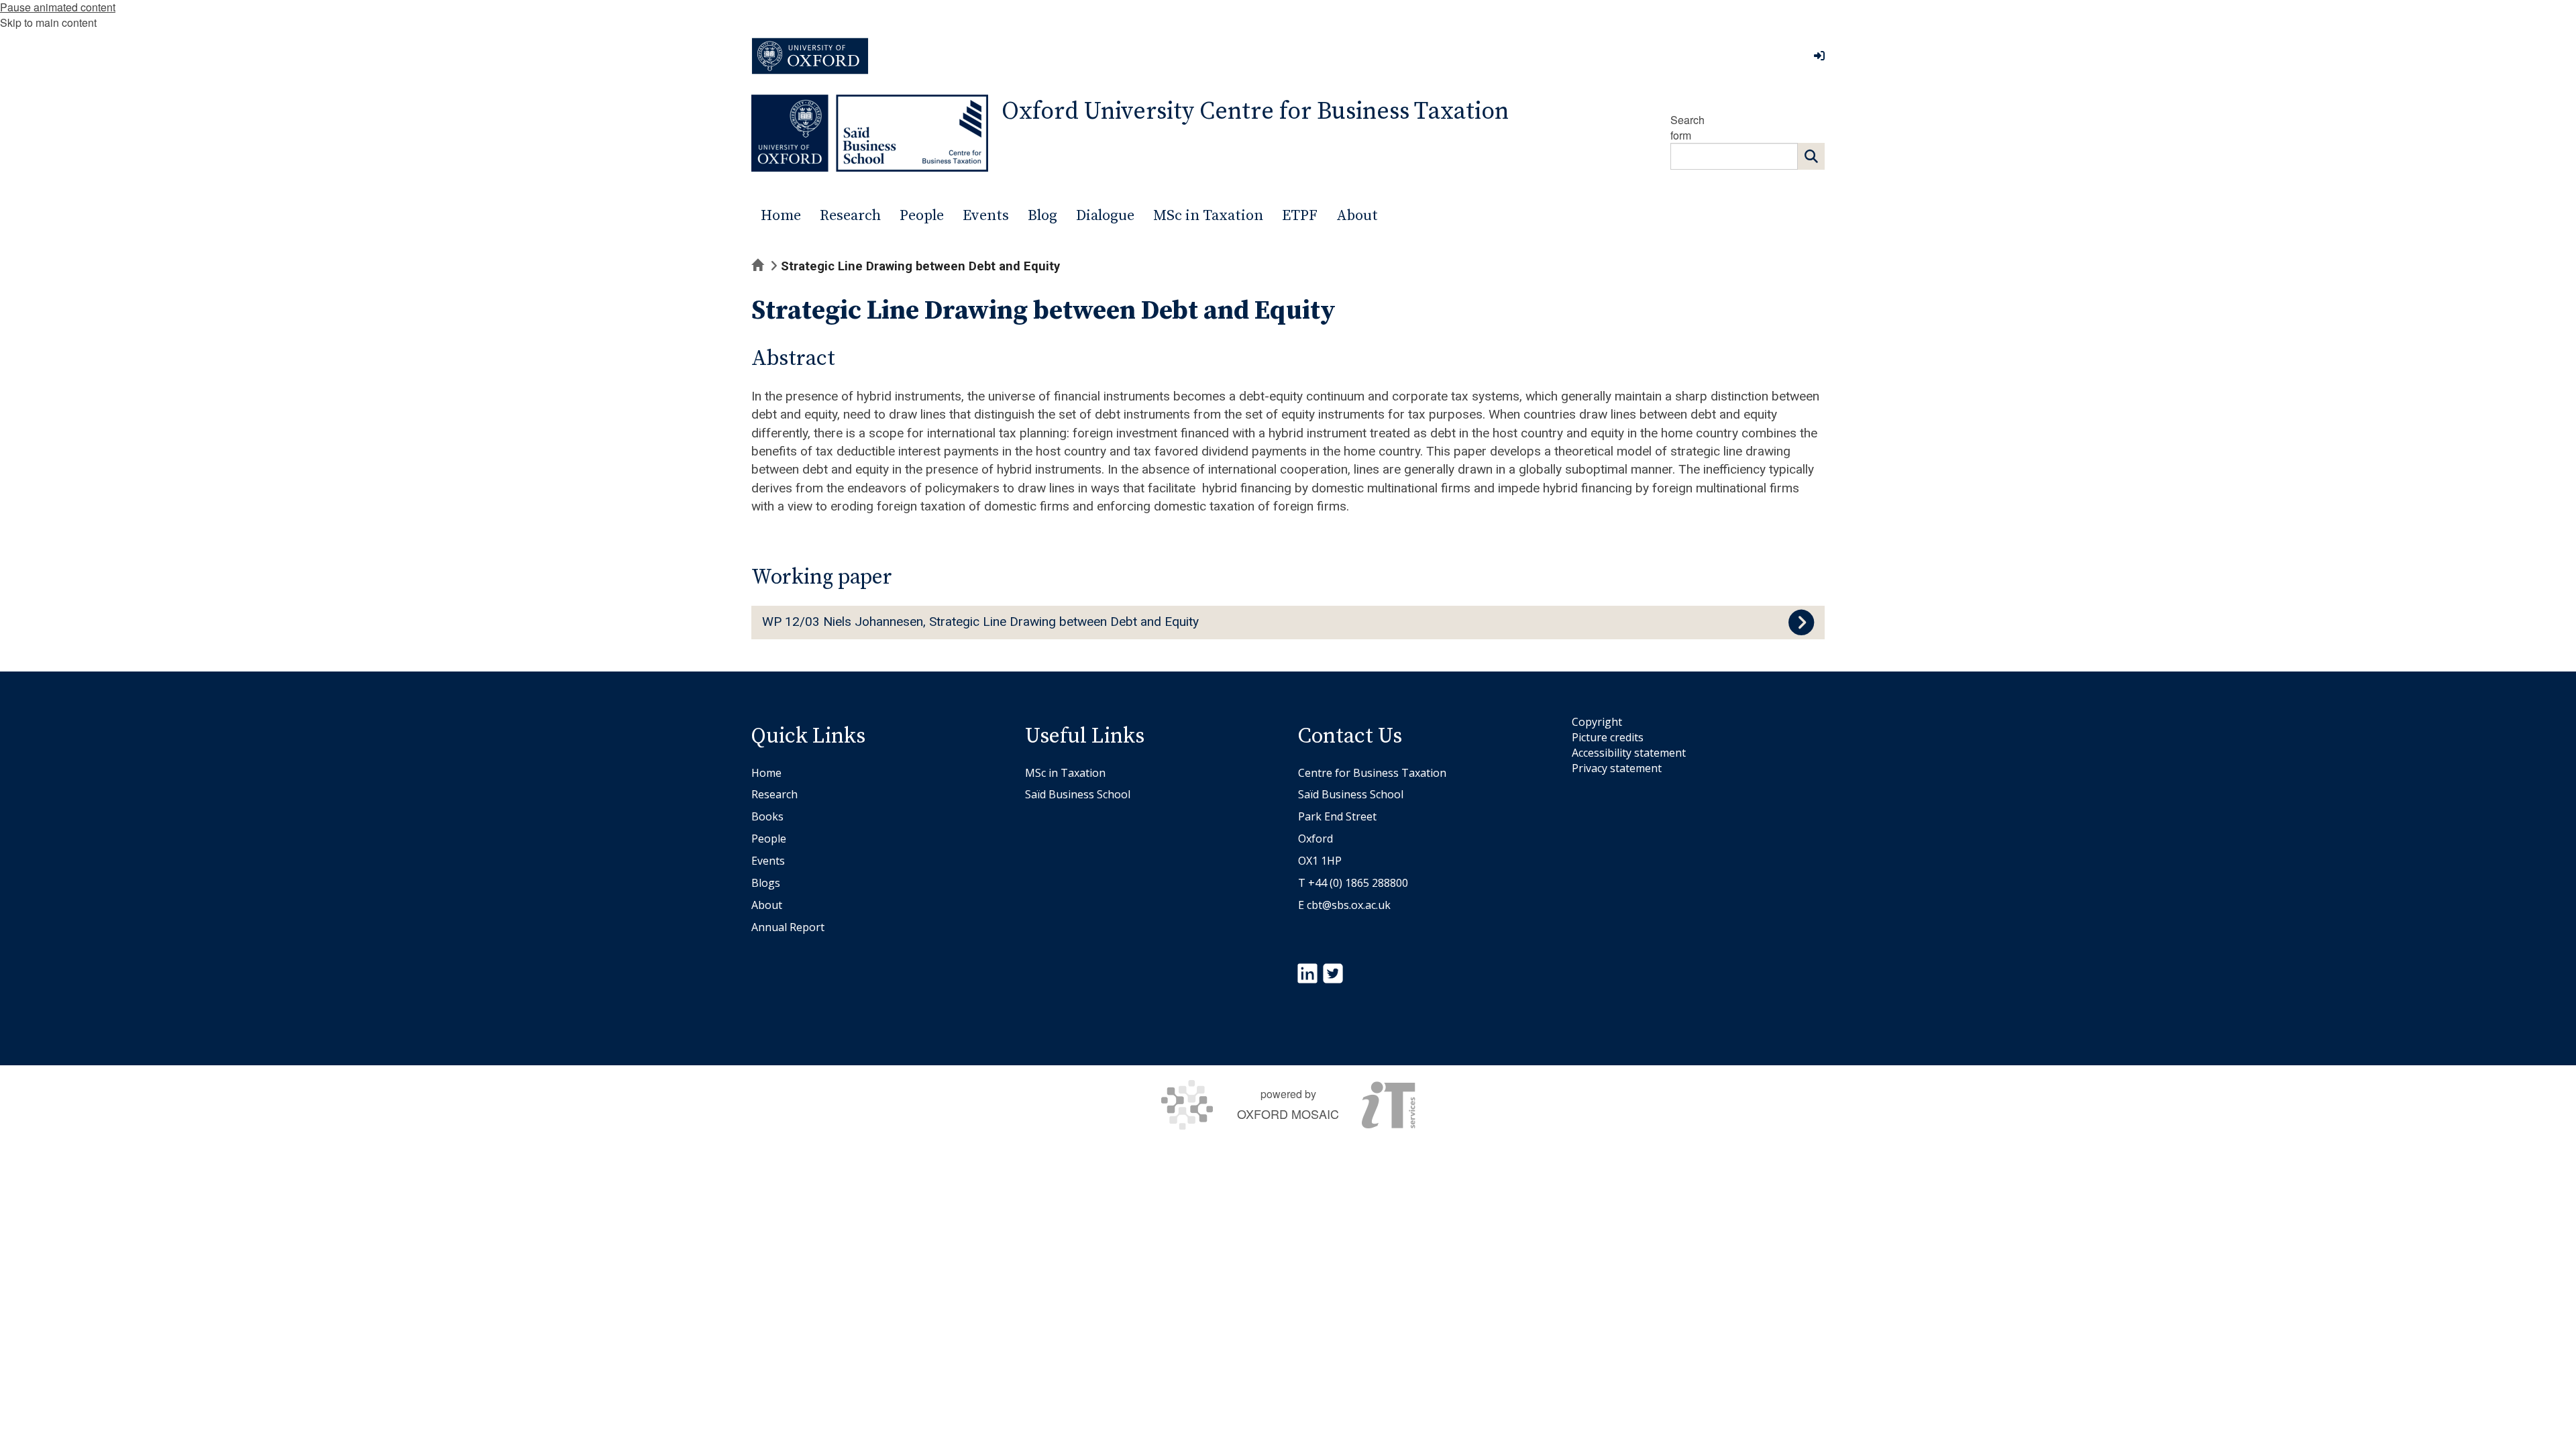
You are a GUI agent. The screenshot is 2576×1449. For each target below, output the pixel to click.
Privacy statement (1617, 768)
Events (768, 861)
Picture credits (1608, 737)
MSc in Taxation (1065, 773)
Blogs (766, 883)
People (769, 839)
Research (774, 794)
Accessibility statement (1629, 753)
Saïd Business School (1078, 794)
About (767, 905)
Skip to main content (48, 22)
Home (766, 773)
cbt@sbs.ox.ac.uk (1349, 905)
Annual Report (788, 927)
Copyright (1597, 722)
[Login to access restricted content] (1819, 56)
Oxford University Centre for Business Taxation (1255, 112)
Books (767, 816)
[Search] (1811, 156)
